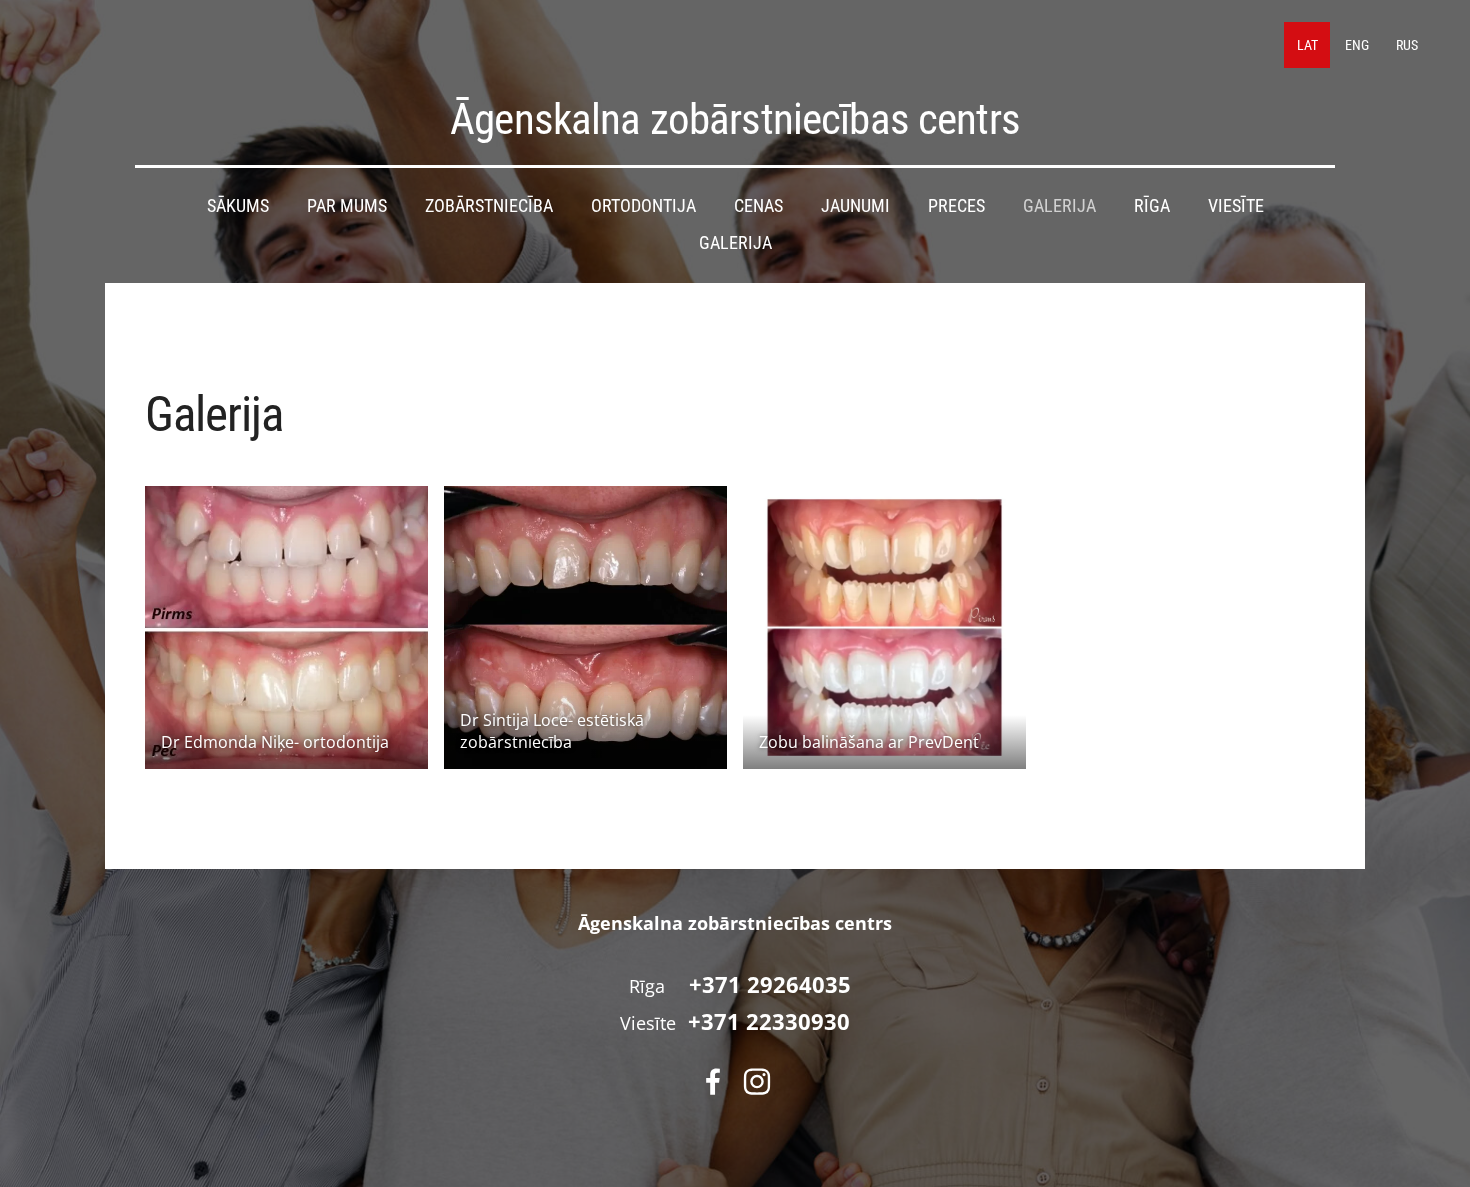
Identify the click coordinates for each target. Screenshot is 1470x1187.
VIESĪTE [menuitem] (1236, 206)
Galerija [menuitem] (1059, 206)
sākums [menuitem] (238, 206)
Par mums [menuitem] (347, 206)
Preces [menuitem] (956, 206)
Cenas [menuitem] (758, 206)
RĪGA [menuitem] (1152, 206)
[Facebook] (713, 1081)
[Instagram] (757, 1081)
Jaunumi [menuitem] (855, 206)
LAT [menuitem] (1307, 45)
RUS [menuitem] (1407, 45)
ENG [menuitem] (1357, 45)
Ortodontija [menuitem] (643, 206)
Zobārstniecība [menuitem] (489, 206)
